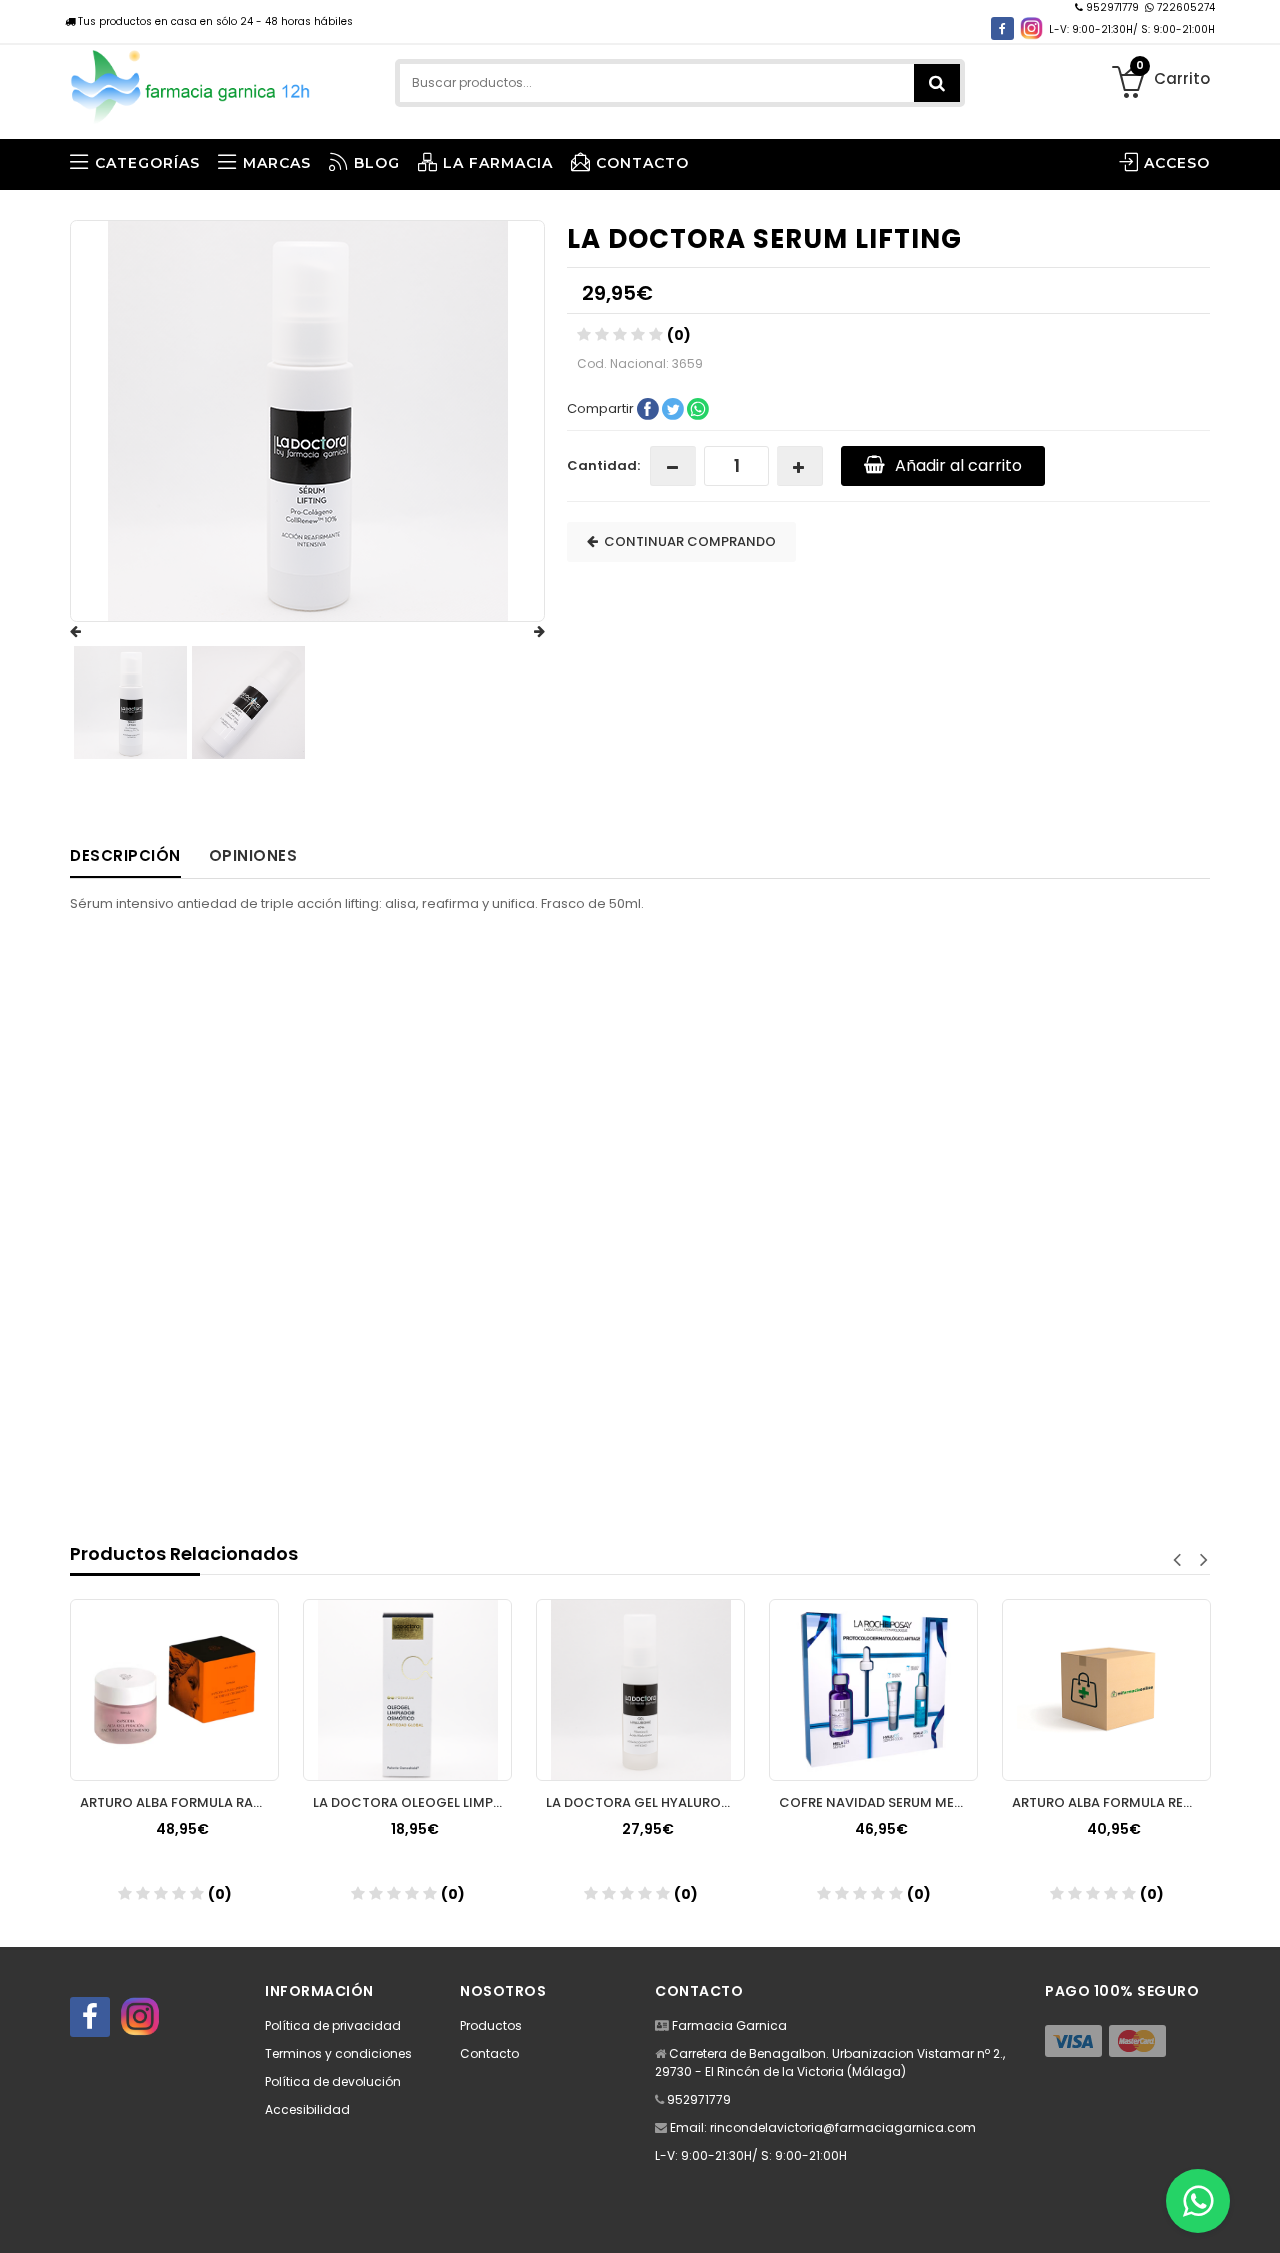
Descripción (125, 855)
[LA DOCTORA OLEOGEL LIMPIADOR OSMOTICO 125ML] (407, 1690)
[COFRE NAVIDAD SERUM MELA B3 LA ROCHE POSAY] (873, 1690)
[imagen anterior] (95, 632)
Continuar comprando (687, 541)
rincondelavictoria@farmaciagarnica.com (843, 2127)
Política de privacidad (333, 2025)
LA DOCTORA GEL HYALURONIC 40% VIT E (645, 1802)
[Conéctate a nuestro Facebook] (1002, 28)
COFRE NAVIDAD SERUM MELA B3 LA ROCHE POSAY (878, 1802)
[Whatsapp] (1198, 2201)
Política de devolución (333, 2081)
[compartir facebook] (649, 407)
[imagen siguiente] (520, 632)
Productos (491, 2025)
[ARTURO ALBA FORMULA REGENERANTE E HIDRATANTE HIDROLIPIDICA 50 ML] (1106, 1690)
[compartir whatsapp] (698, 407)
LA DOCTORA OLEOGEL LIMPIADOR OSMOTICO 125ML (412, 1802)
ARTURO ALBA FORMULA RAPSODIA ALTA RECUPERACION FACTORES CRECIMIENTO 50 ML (179, 1802)
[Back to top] (1259, 2217)
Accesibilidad (307, 2109)
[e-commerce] (191, 82)
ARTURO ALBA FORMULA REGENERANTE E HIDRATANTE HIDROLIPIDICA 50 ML (1111, 1802)
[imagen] (130, 702)
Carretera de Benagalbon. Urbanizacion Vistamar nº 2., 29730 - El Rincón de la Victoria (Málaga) (830, 2062)
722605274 (1184, 7)
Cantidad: (603, 465)
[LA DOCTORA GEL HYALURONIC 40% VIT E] (640, 1690)
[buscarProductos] (937, 83)
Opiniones (253, 855)
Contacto (489, 2053)
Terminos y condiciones (338, 2053)
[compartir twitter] (674, 407)
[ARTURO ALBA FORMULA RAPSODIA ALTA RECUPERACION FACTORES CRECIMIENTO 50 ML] (174, 1690)
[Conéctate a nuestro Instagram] (1031, 28)
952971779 (1112, 7)
